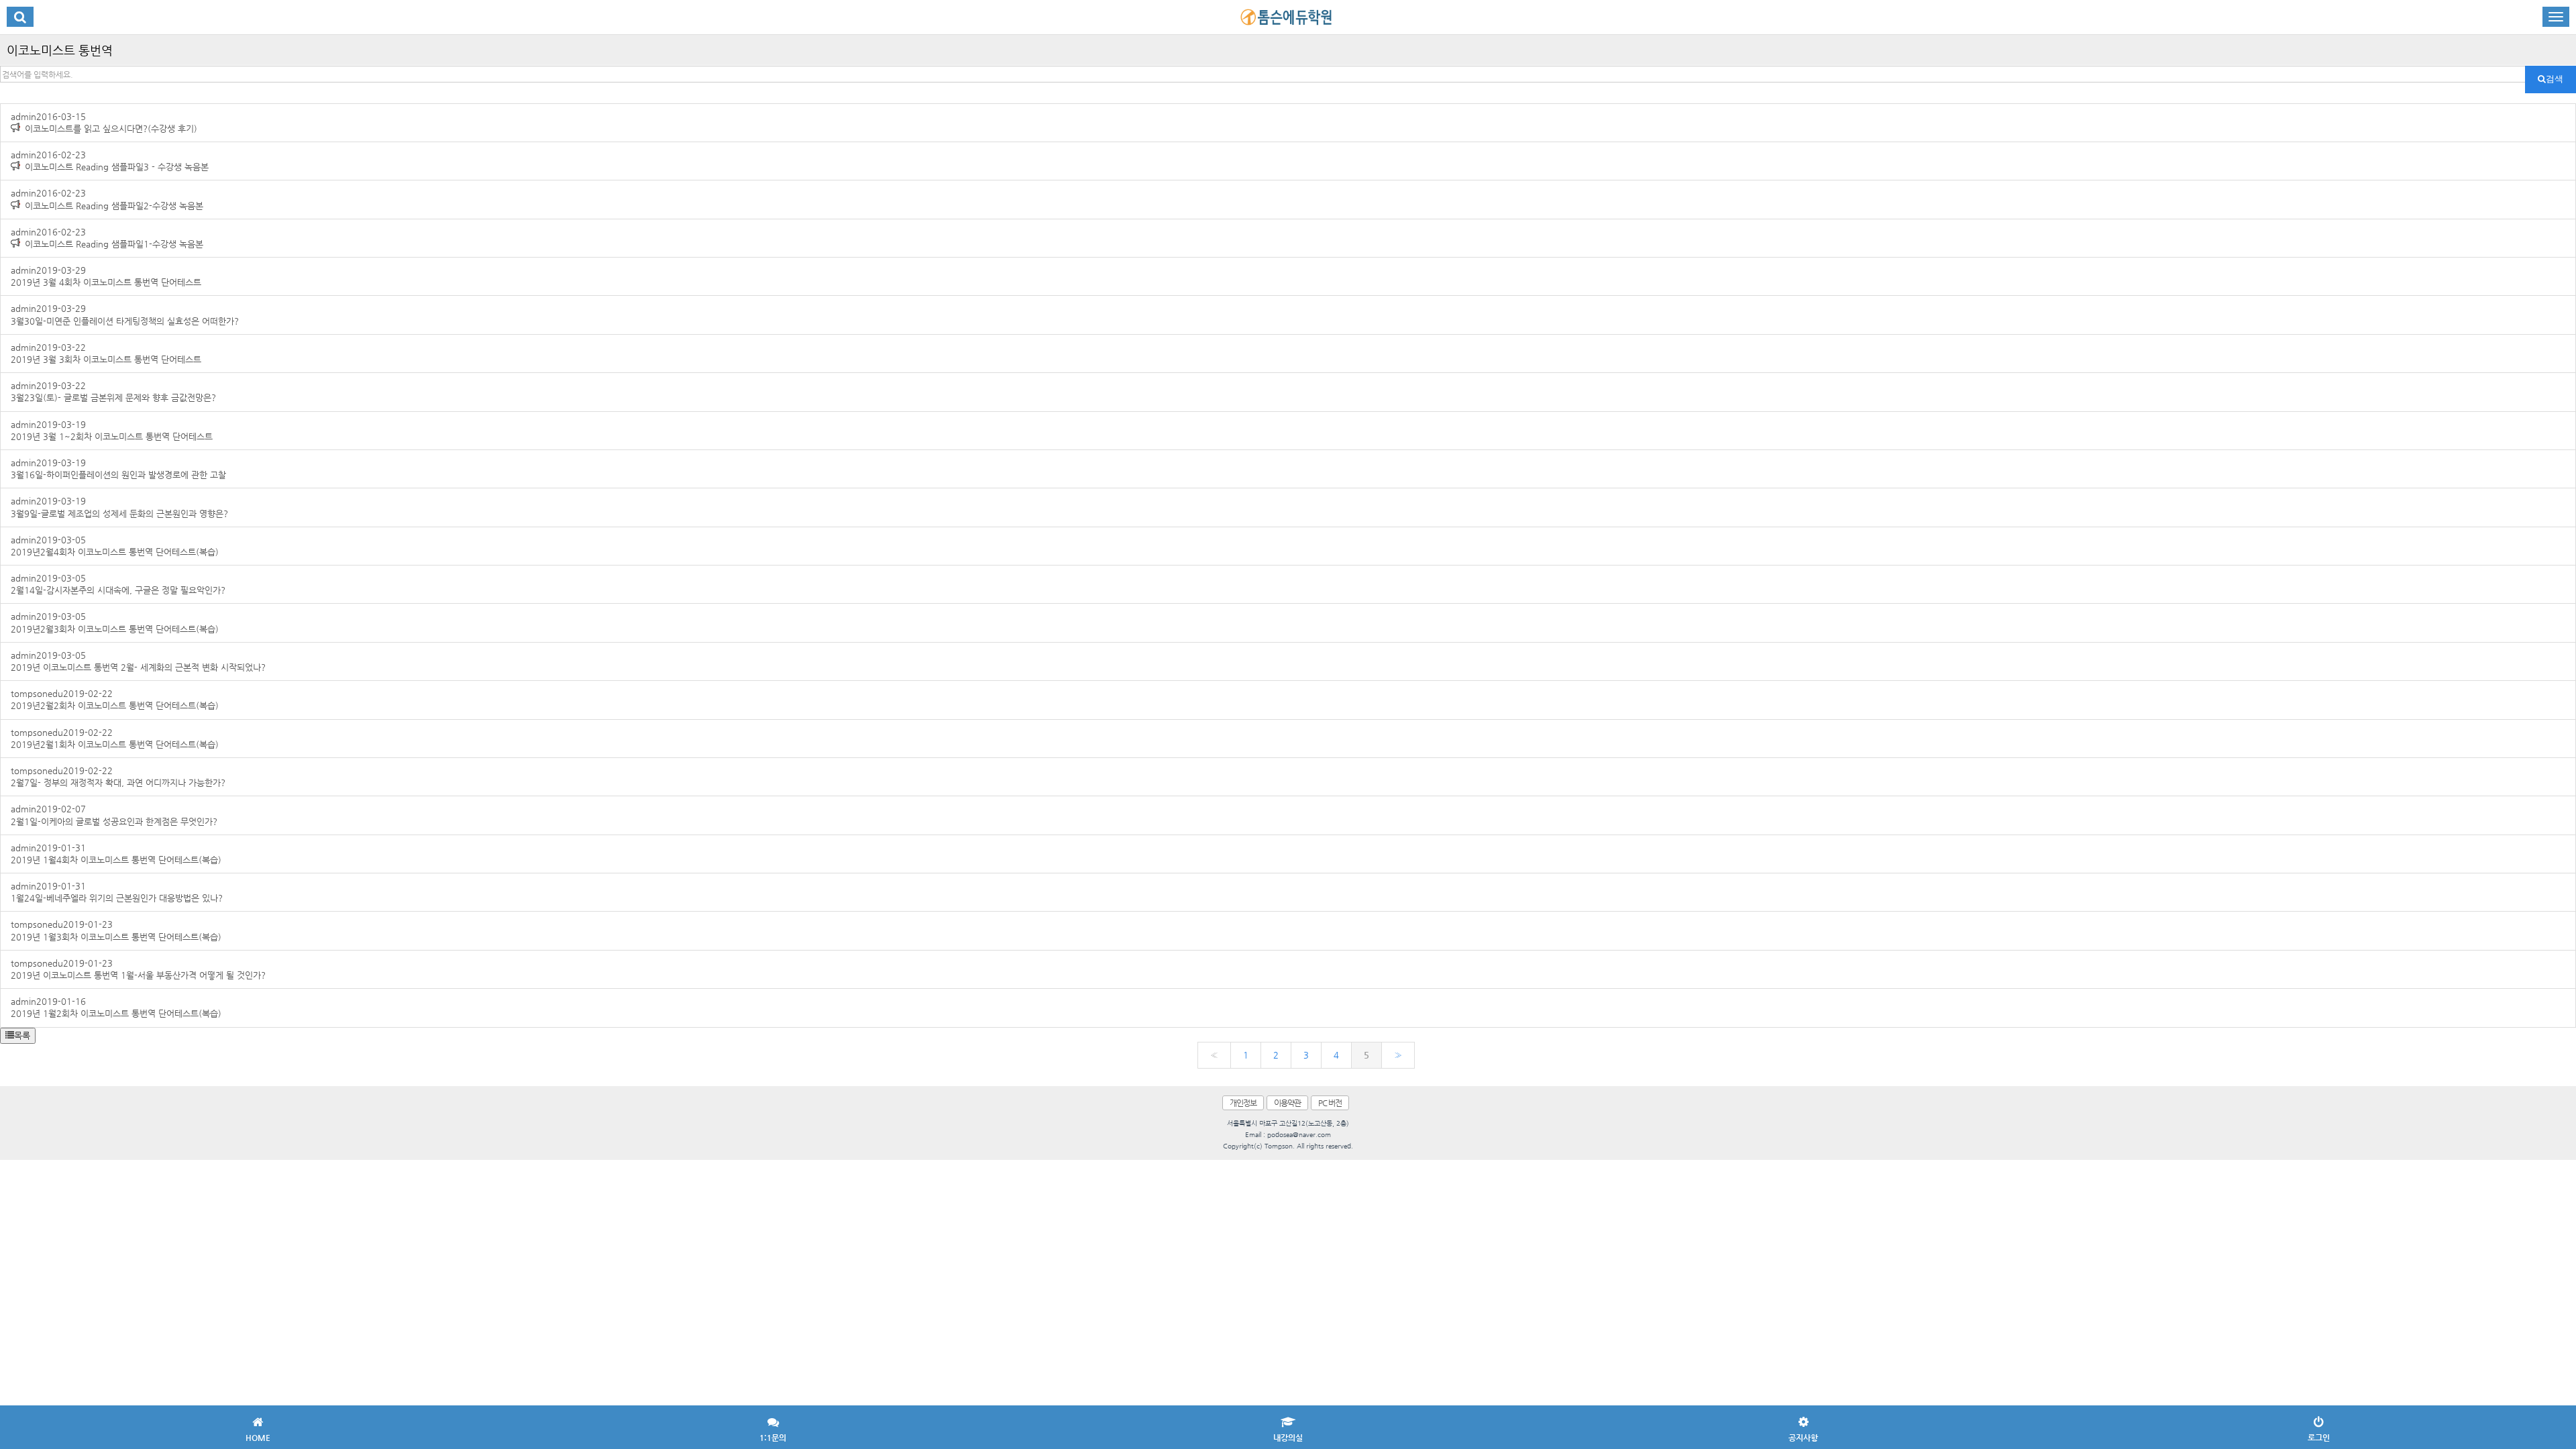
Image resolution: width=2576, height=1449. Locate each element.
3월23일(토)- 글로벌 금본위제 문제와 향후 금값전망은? (113, 391)
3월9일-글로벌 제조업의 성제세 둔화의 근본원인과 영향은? (119, 507)
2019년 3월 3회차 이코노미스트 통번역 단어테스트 (106, 353)
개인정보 (1243, 1103)
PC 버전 (1330, 1103)
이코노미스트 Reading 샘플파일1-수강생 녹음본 (107, 238)
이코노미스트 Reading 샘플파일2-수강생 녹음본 (107, 199)
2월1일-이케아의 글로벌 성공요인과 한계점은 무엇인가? (114, 815)
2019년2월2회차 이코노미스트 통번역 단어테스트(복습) (115, 699)
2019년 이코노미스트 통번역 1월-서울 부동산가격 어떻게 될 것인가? (138, 969)
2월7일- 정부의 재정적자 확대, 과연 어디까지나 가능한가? (118, 776)
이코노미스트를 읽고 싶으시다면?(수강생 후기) (104, 122)
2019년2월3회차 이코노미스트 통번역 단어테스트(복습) (115, 622)
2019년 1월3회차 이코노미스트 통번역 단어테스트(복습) (116, 930)
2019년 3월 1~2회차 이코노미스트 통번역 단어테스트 (112, 430)
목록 (22, 1035)
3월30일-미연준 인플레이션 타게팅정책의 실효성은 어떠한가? (125, 314)
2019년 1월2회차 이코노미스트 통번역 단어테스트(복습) (116, 1007)
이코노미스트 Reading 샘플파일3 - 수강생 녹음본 (110, 161)
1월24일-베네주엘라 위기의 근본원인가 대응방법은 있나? (117, 892)
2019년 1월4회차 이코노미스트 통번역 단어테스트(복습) (116, 854)
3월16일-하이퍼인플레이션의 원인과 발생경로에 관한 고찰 (118, 469)
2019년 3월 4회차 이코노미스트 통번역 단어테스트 (106, 276)
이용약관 (1287, 1103)
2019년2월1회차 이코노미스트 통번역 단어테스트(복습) (115, 738)
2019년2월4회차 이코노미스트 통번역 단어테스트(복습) (115, 546)
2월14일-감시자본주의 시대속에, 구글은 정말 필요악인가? (118, 584)
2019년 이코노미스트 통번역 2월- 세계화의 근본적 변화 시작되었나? (138, 661)
